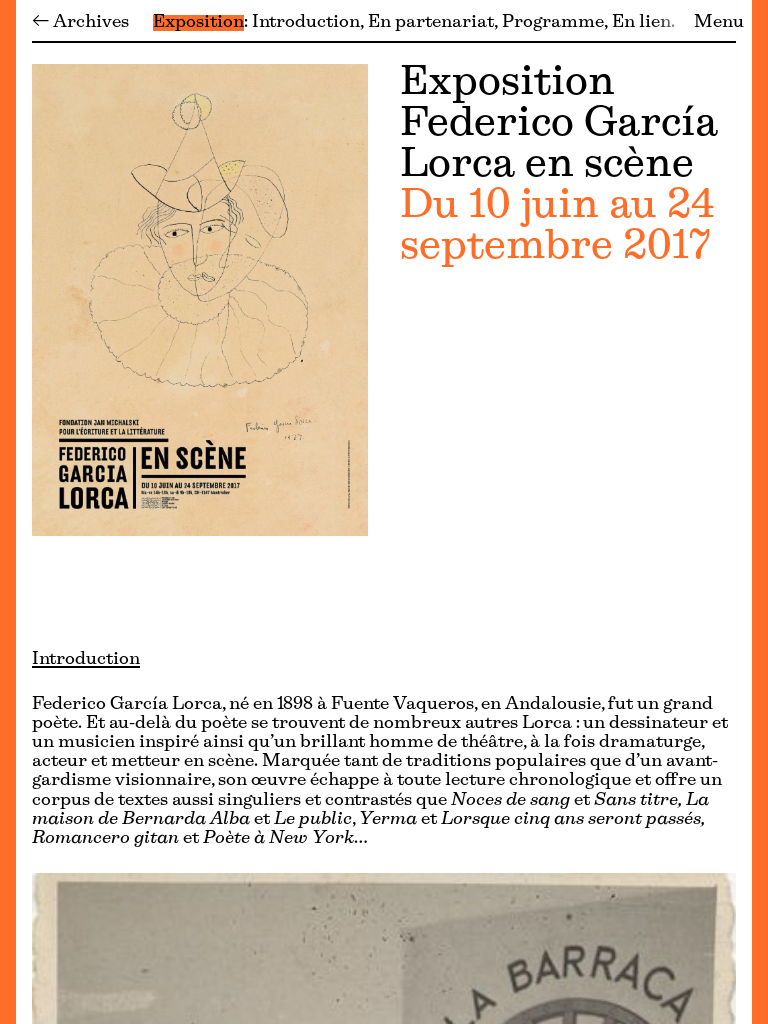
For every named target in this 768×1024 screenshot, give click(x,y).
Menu (719, 23)
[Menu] (8, 512)
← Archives (80, 23)
